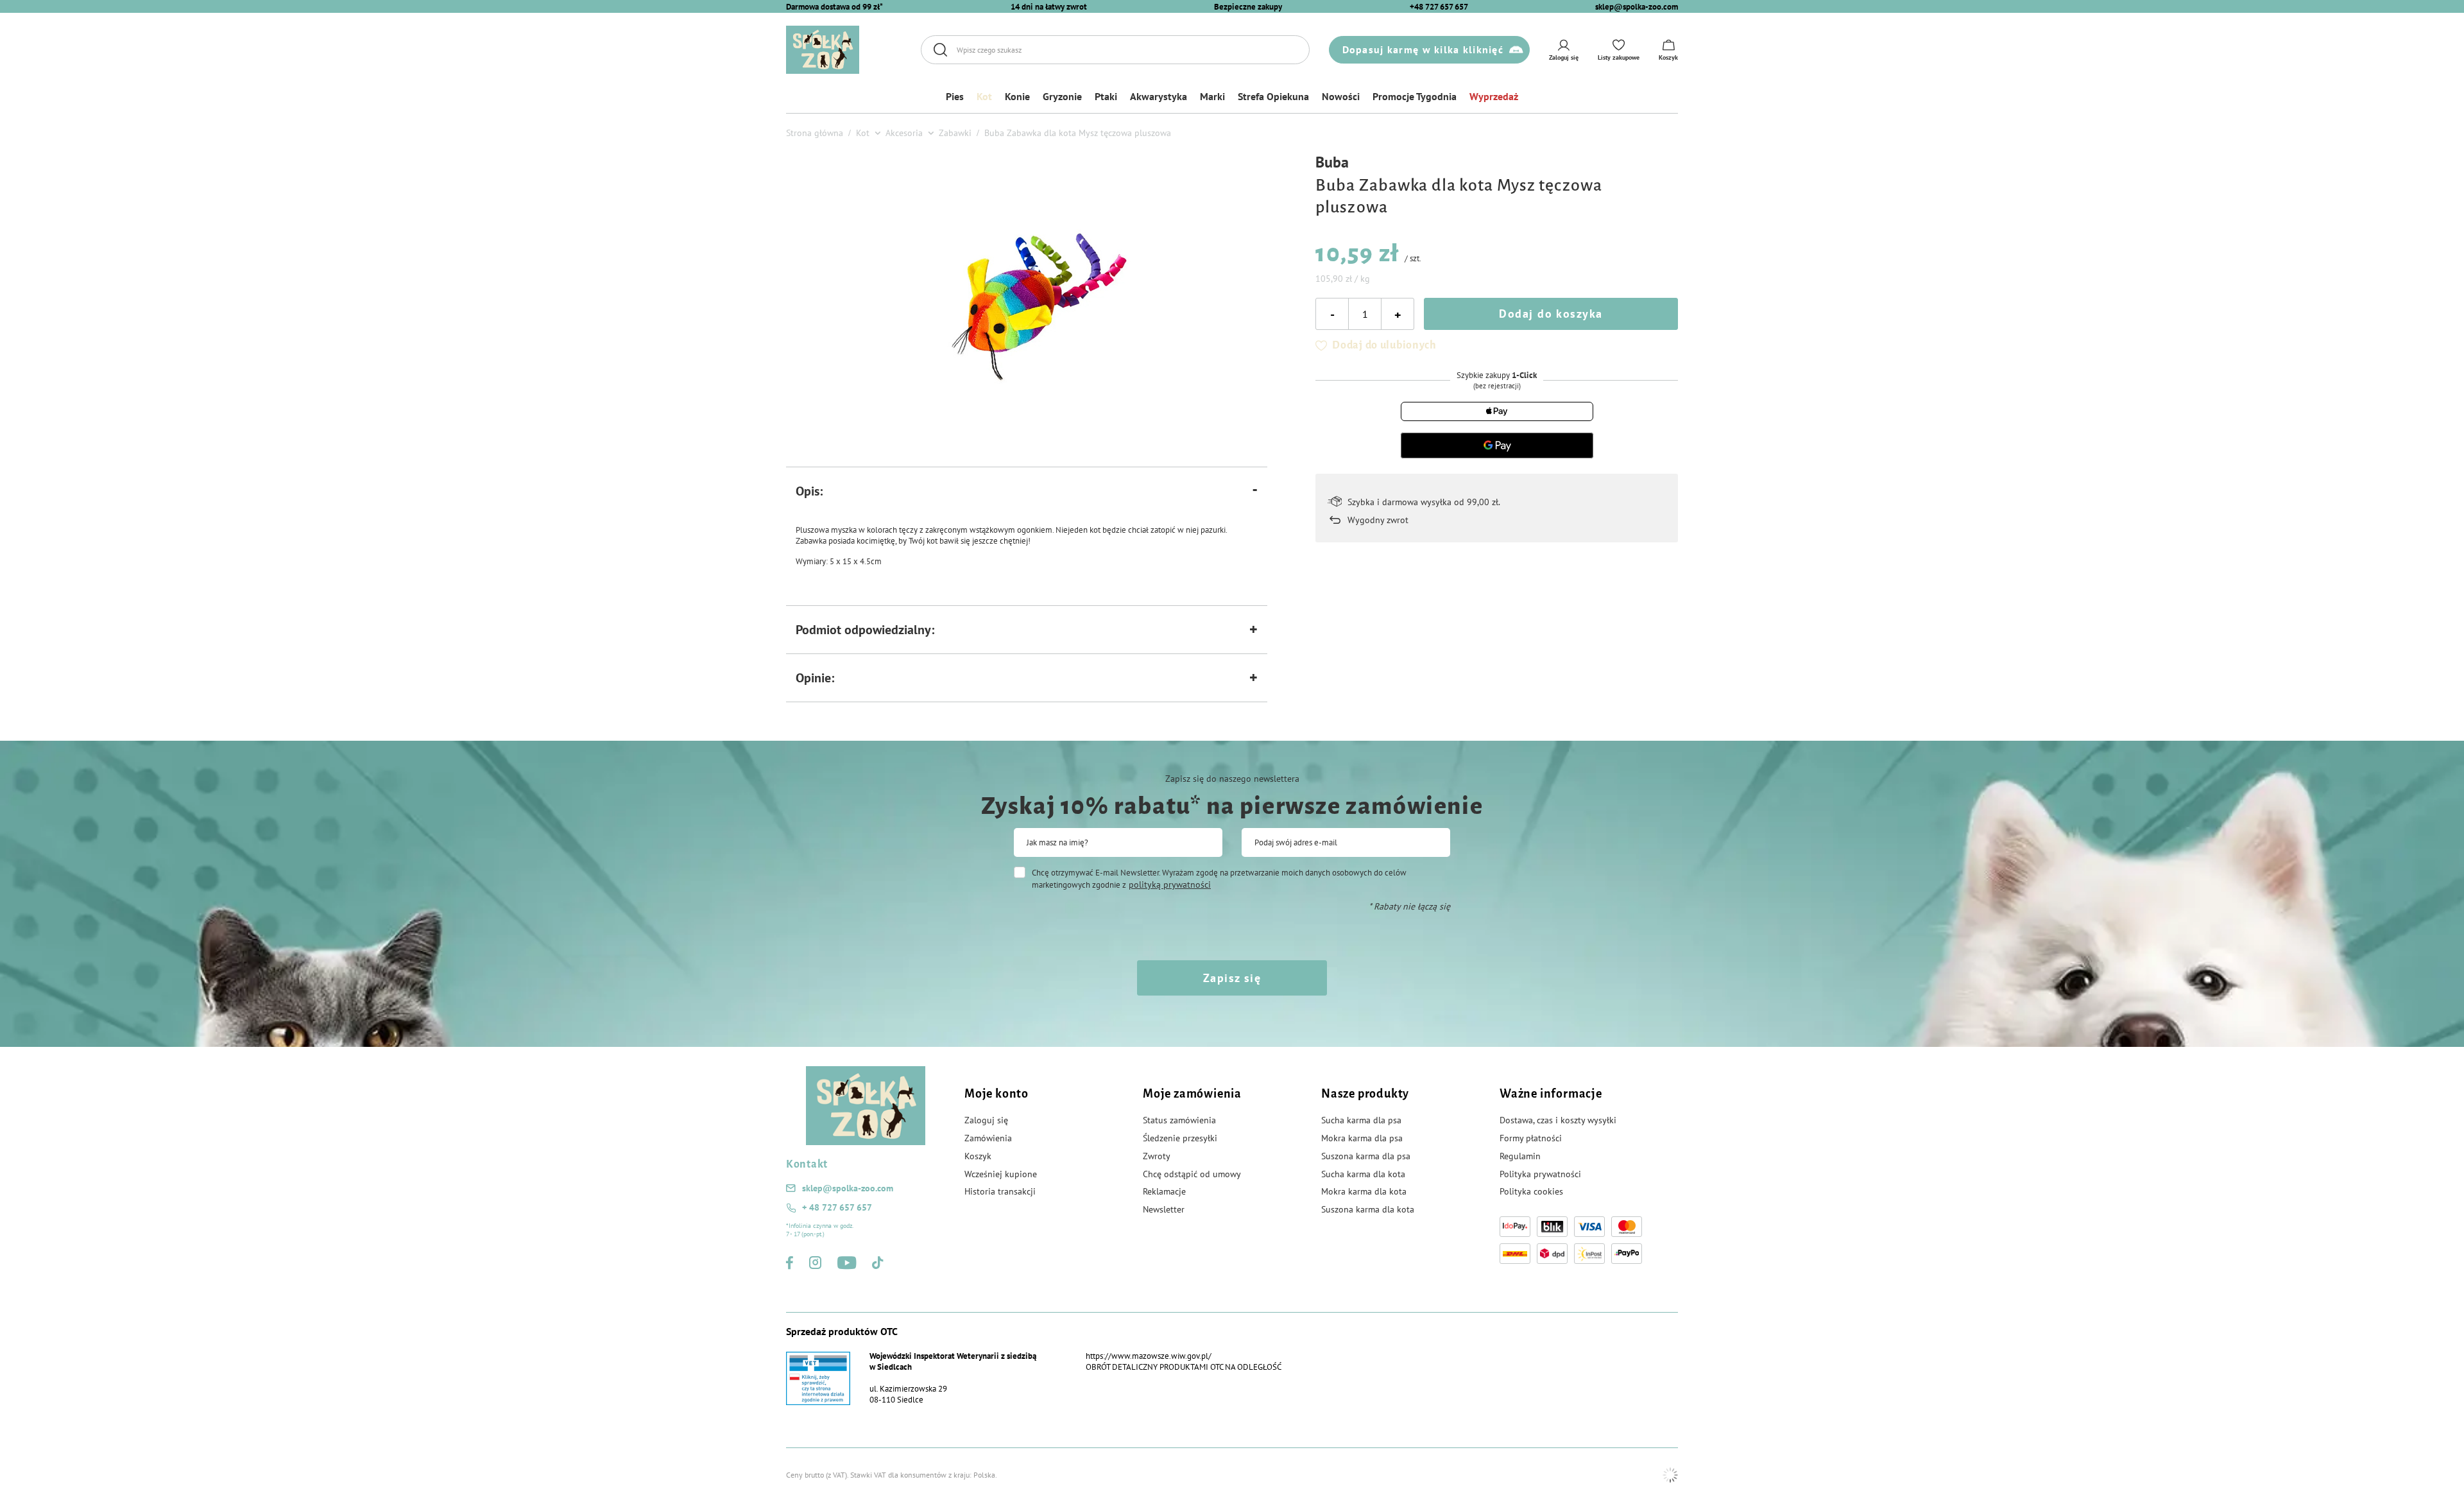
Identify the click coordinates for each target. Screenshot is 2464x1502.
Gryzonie (1062, 96)
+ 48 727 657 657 (837, 1207)
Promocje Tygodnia (1415, 96)
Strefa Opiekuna (1273, 96)
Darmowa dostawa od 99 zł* (834, 7)
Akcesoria (904, 133)
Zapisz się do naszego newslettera (1232, 779)
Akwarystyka (1159, 96)
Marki (1212, 96)
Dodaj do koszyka (1551, 314)
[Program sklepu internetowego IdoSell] (1670, 1475)
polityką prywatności (1170, 885)
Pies (955, 96)
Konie (1017, 96)
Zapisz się (1232, 978)
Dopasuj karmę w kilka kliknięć (1423, 49)
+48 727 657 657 (1439, 7)
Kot (984, 96)
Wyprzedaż (1494, 96)
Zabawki (955, 133)
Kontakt (807, 1164)
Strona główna (815, 133)
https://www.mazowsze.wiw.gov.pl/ (1149, 1356)
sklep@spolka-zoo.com (1637, 7)
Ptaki (1106, 96)
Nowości (1341, 96)
